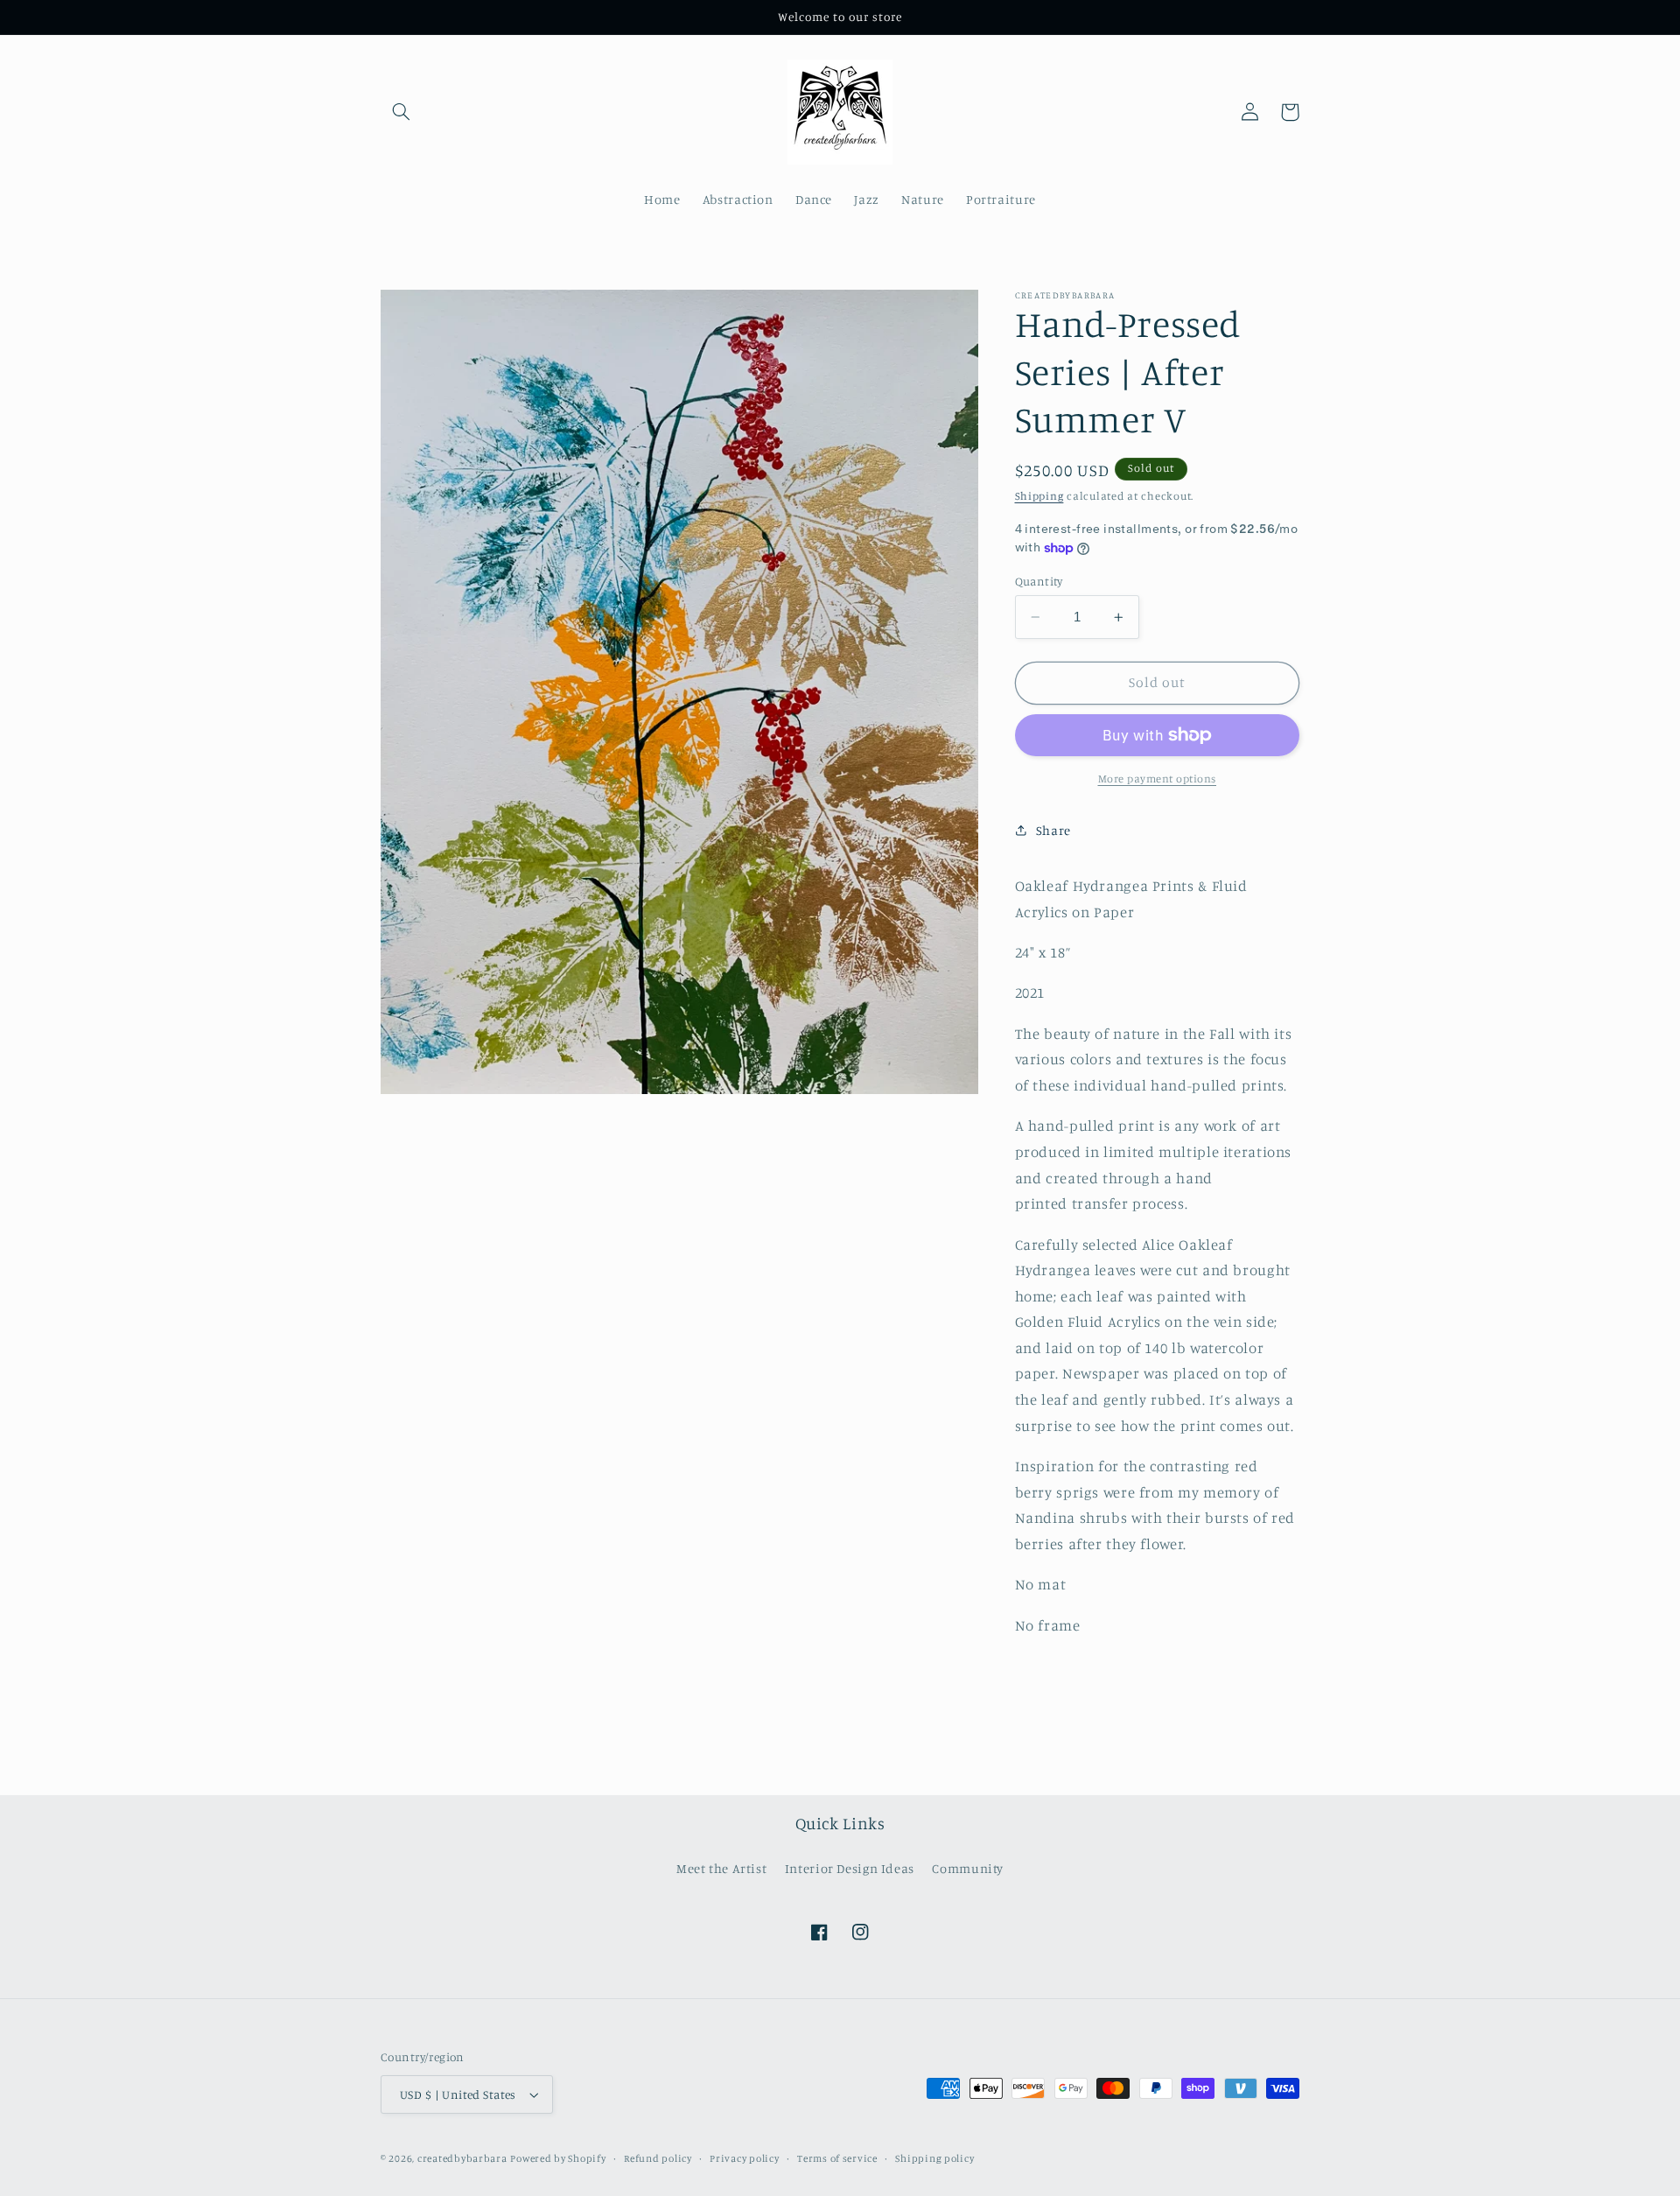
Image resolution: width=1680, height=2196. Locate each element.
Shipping (1039, 496)
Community (968, 1867)
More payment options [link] (1158, 779)
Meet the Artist (721, 1867)
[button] (401, 112)
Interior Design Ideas (850, 1867)
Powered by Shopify (558, 2158)
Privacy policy (744, 2158)
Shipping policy (934, 2158)
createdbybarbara (462, 2158)
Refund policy (658, 2158)
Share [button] (1053, 830)
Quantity (1039, 581)
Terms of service (837, 2158)
